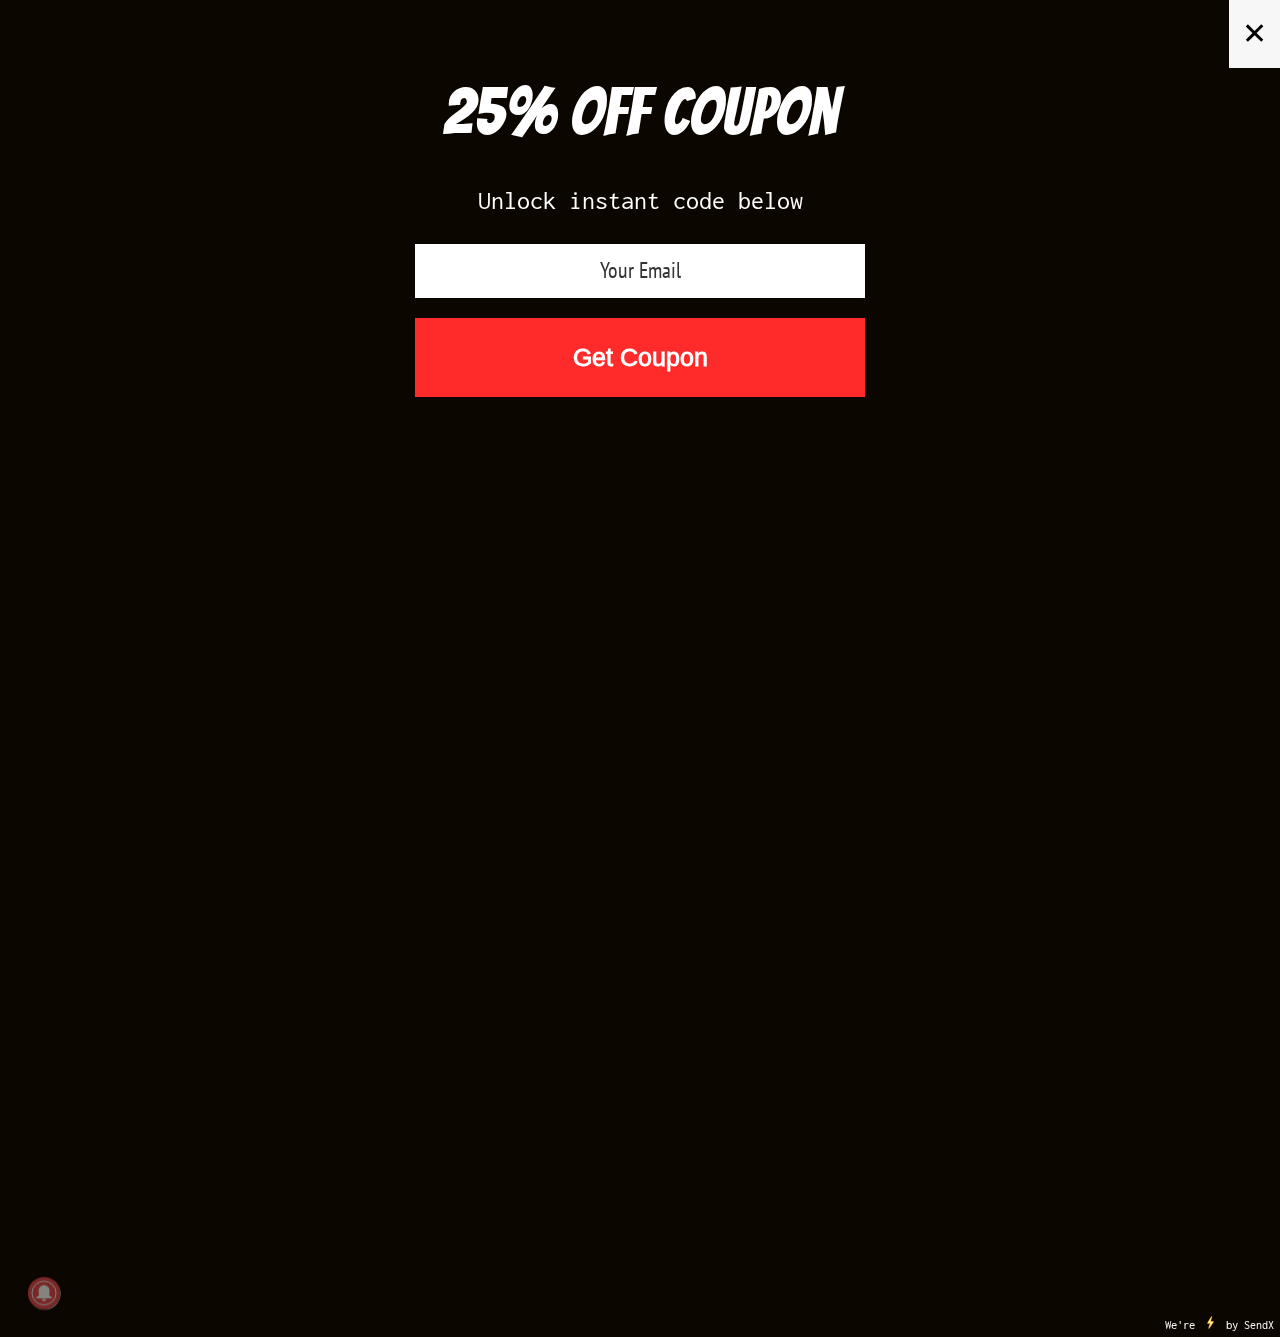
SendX (1259, 1325)
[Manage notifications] (44, 1293)
